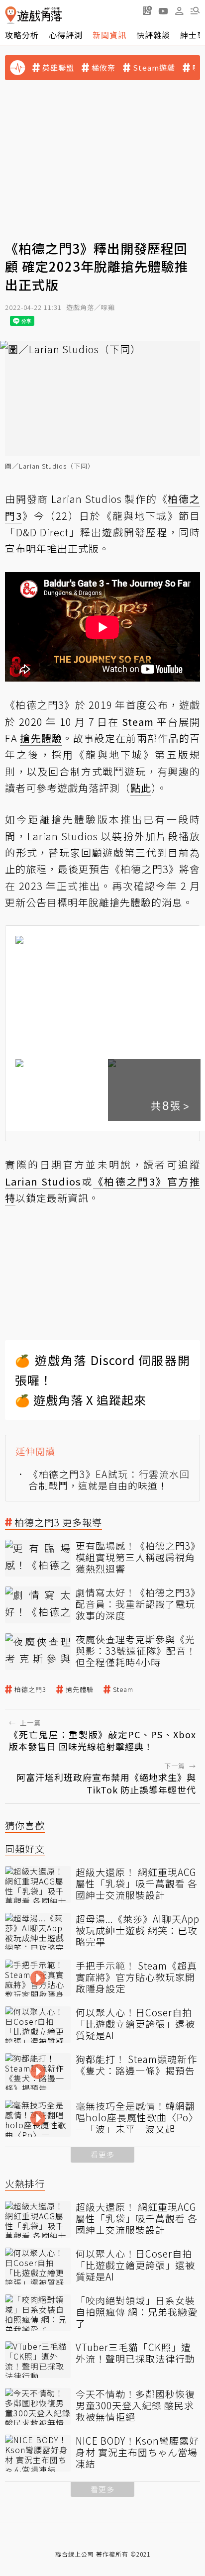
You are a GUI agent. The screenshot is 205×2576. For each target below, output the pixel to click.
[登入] (179, 11)
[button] (195, 10)
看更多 (102, 2154)
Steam (123, 1689)
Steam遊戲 (154, 68)
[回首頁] (34, 15)
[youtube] (163, 10)
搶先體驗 (80, 1689)
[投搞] (147, 10)
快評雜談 (153, 35)
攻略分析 (22, 35)
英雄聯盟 (58, 68)
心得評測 (66, 35)
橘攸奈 (103, 68)
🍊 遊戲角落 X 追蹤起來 (81, 1400)
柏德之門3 (30, 1689)
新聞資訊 (109, 35)
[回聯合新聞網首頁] (11, 15)
